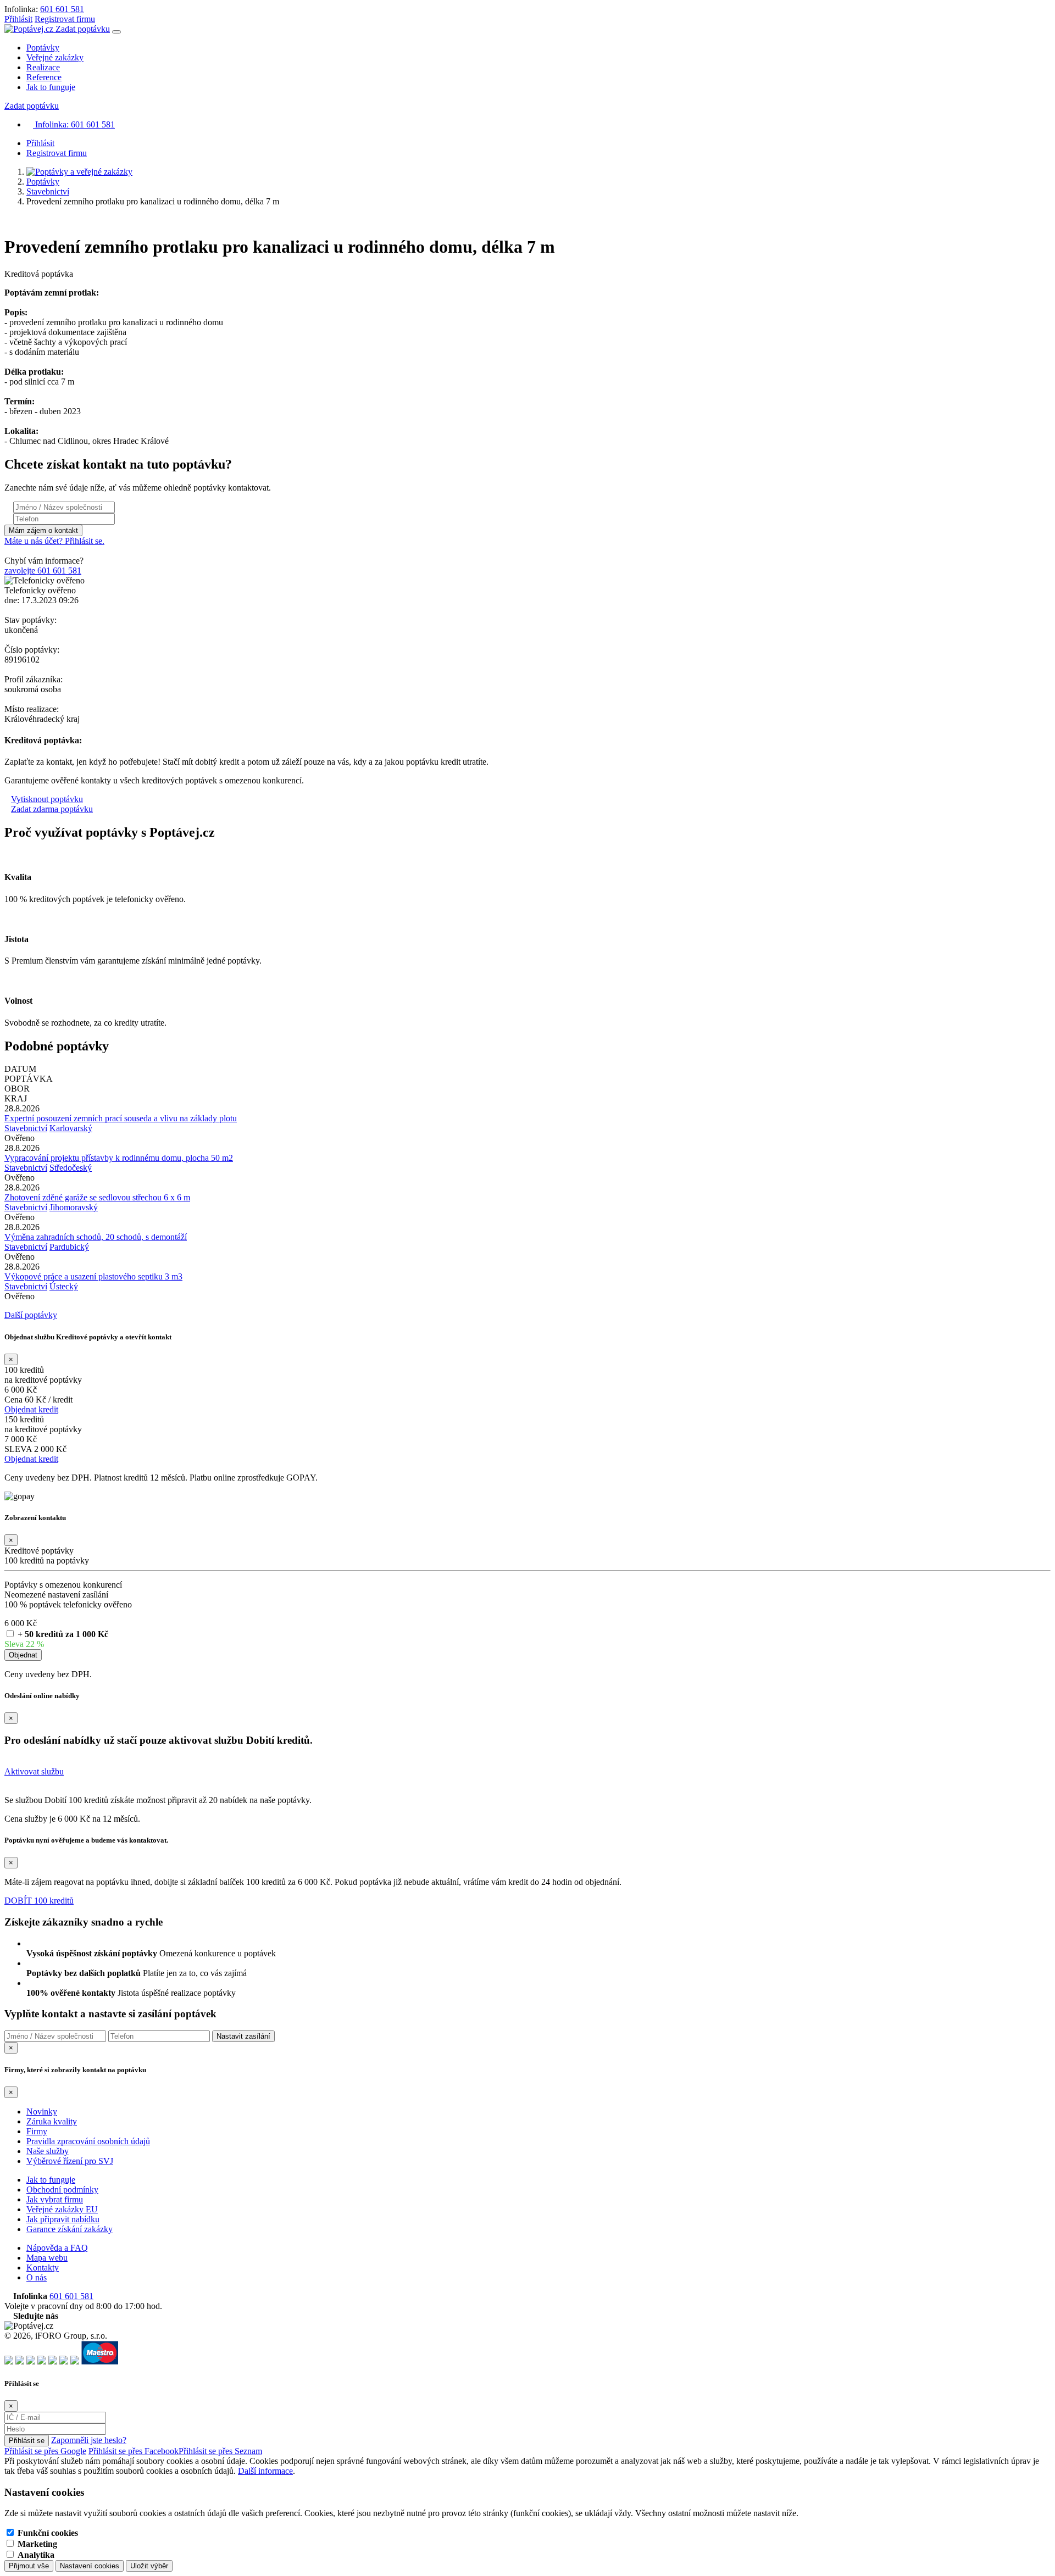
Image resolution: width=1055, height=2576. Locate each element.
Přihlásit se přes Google (45, 2451)
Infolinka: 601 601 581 (74, 124)
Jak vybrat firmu (55, 2199)
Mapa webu (47, 2258)
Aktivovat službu (34, 1771)
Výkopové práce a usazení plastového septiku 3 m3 (93, 1276)
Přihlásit (18, 19)
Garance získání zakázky (70, 2229)
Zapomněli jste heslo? (89, 2440)
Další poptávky (31, 1315)
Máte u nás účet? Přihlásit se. (54, 541)
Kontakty (43, 2268)
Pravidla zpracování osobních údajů (88, 2141)
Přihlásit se (27, 2441)
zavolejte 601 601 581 (43, 571)
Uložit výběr (149, 2566)
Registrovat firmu (65, 19)
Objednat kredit (31, 1409)
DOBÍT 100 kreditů (39, 1901)
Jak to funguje (51, 87)
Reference (44, 77)
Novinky (42, 2112)
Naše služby (48, 2151)
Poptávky (43, 48)
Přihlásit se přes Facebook (134, 2451)
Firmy (37, 2131)
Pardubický (69, 1247)
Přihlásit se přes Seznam (220, 2451)
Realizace (43, 67)
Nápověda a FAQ (57, 2248)
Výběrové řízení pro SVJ (70, 2161)
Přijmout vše (29, 2566)
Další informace (265, 2471)
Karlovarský (71, 1128)
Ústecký (64, 1286)
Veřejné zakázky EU (62, 2209)
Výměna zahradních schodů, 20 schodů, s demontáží (96, 1237)
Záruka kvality (52, 2121)
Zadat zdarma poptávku (52, 809)
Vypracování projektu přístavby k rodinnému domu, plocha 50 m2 (119, 1158)
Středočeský (71, 1168)
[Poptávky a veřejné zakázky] (79, 172)
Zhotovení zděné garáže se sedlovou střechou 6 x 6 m (97, 1197)
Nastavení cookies (90, 2566)
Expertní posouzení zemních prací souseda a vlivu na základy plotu (121, 1118)
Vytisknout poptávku (47, 799)
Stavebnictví (48, 191)
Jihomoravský (74, 1207)
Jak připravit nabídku (63, 2219)
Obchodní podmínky (62, 2190)
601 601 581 (62, 9)
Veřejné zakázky (55, 57)
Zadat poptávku (83, 29)
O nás (37, 2277)
